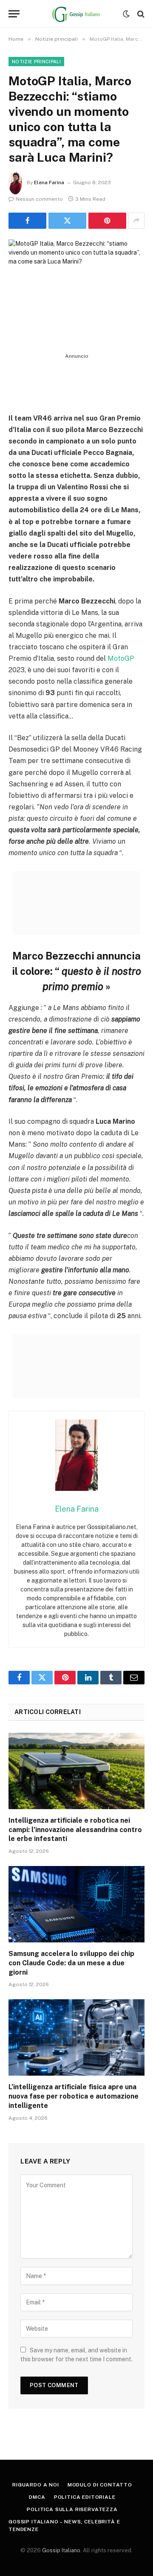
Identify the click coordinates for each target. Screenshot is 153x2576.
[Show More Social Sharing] (136, 221)
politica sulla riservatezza (72, 2509)
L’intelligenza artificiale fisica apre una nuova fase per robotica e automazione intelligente (74, 2096)
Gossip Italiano (61, 2550)
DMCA (37, 2497)
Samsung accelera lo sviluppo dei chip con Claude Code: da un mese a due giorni (71, 1963)
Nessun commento (39, 199)
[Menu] (14, 14)
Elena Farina (49, 182)
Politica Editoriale (85, 2497)
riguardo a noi (36, 2485)
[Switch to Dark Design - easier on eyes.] (126, 14)
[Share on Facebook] (27, 221)
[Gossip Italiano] (77, 14)
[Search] (140, 14)
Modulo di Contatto (100, 2485)
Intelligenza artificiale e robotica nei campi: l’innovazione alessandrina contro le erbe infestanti (75, 1830)
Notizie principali (36, 62)
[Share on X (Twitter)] (67, 221)
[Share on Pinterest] (107, 221)
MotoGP (121, 658)
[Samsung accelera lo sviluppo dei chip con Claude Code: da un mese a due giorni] (76, 1904)
